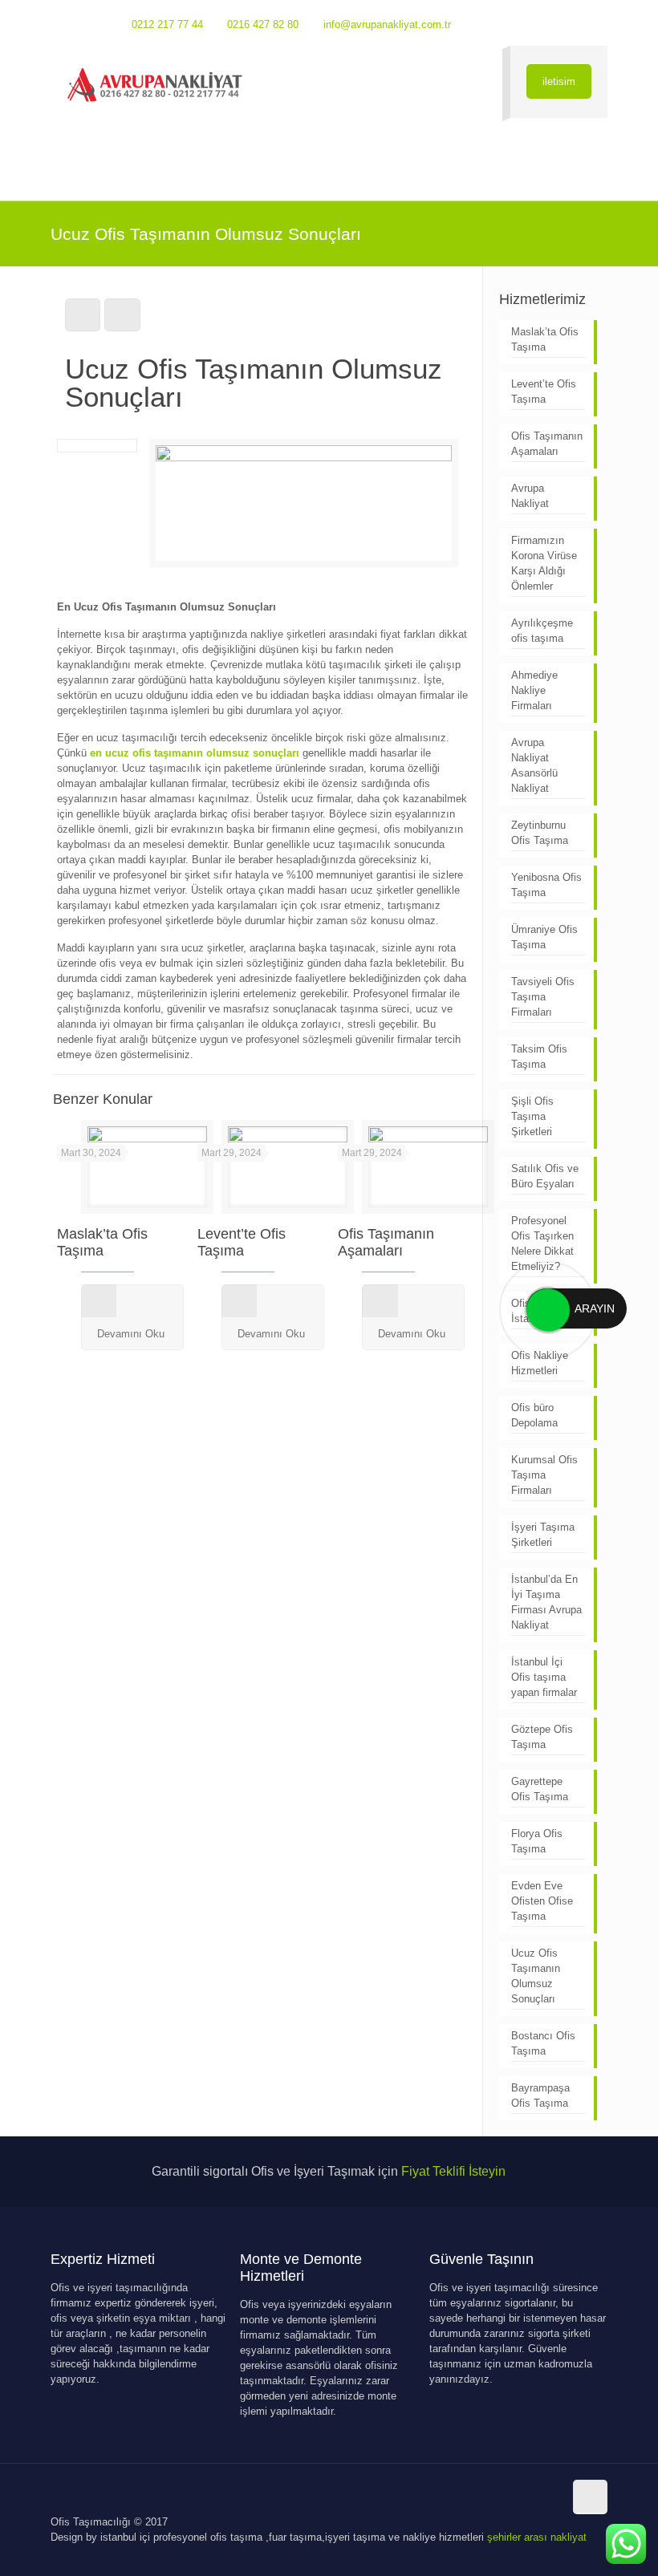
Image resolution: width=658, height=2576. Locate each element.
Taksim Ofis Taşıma (539, 1057)
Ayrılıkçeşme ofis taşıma (542, 631)
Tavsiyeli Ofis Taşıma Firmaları (543, 997)
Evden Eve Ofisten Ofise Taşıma (542, 1901)
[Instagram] (577, 24)
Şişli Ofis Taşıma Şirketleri (532, 1116)
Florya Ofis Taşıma (537, 1841)
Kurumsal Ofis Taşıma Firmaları (544, 1475)
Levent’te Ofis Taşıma (242, 1242)
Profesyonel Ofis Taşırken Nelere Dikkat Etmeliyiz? (542, 1243)
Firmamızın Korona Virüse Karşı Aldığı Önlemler (544, 563)
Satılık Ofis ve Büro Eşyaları (545, 1176)
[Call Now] (546, 1308)
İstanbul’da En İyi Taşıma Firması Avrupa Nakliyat (546, 1602)
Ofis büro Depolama (534, 1415)
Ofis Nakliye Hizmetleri (540, 1363)
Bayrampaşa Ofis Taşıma (540, 2095)
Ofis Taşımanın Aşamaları (386, 1242)
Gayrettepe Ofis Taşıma (540, 1789)
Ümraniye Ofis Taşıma (544, 937)
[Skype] (512, 24)
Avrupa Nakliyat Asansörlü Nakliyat (534, 765)
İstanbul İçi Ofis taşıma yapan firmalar (544, 1677)
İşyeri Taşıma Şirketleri (543, 1535)
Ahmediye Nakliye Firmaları (534, 690)
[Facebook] (534, 24)
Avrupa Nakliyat (530, 496)
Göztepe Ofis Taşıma (542, 1737)
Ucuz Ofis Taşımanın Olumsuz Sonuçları (536, 1976)
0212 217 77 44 (167, 24)
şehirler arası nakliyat (537, 2537)
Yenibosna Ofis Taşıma (546, 885)
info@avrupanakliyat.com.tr (387, 24)
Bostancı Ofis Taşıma (543, 2043)
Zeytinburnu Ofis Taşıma (540, 833)
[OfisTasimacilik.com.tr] (155, 85)
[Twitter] (556, 24)
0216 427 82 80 (263, 24)
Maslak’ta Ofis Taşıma (102, 1242)
